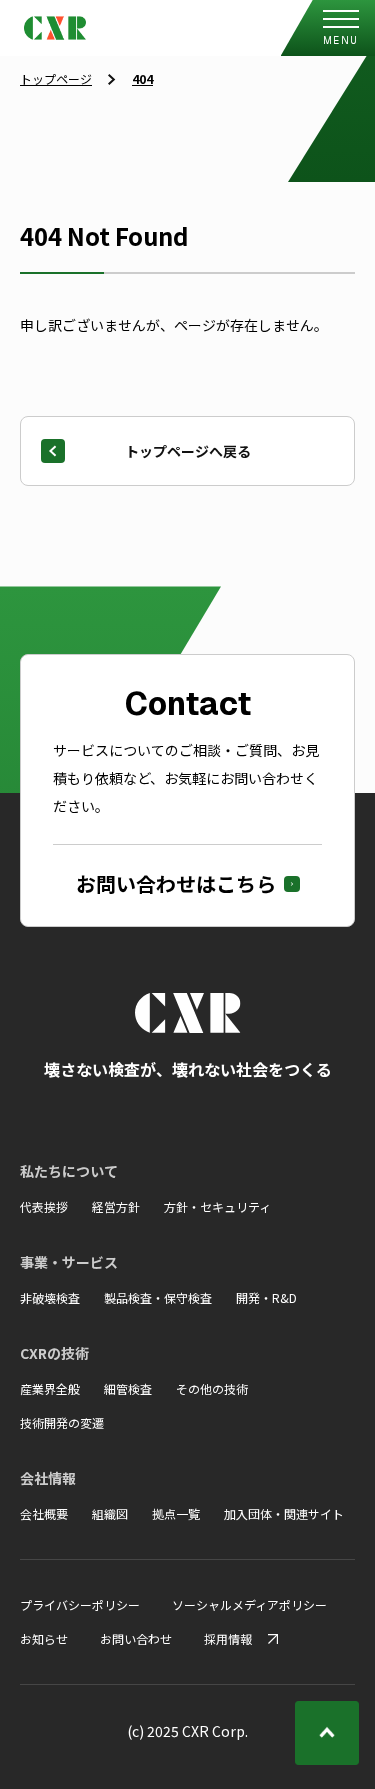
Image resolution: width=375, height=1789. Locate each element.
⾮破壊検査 (50, 1297)
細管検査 (128, 1388)
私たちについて (69, 1171)
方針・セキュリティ (217, 1206)
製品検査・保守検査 (158, 1297)
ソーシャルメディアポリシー (249, 1604)
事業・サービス (69, 1262)
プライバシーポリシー (80, 1604)
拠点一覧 (176, 1513)
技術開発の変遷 (62, 1422)
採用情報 (228, 1638)
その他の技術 (212, 1388)
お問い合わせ (136, 1638)
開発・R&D (266, 1297)
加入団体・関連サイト (284, 1513)
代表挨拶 (44, 1206)
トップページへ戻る (188, 451)
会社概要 (44, 1513)
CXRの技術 (54, 1353)
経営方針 (116, 1206)
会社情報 (48, 1478)
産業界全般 (50, 1388)
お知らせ (44, 1638)
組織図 (110, 1513)
